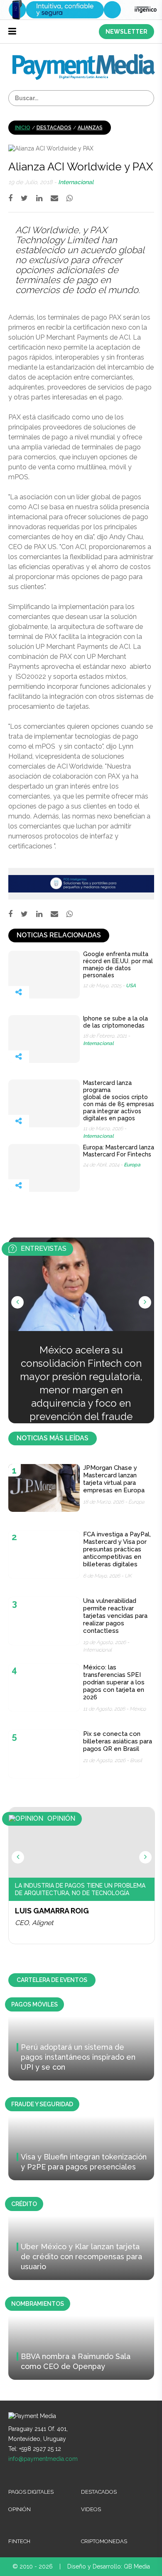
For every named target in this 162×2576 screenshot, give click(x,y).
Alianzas (90, 128)
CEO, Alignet (34, 1923)
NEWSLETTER (126, 32)
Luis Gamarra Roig (52, 1911)
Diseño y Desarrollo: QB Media (109, 2566)
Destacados (54, 128)
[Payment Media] (84, 58)
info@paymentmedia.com (43, 2459)
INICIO (23, 128)
